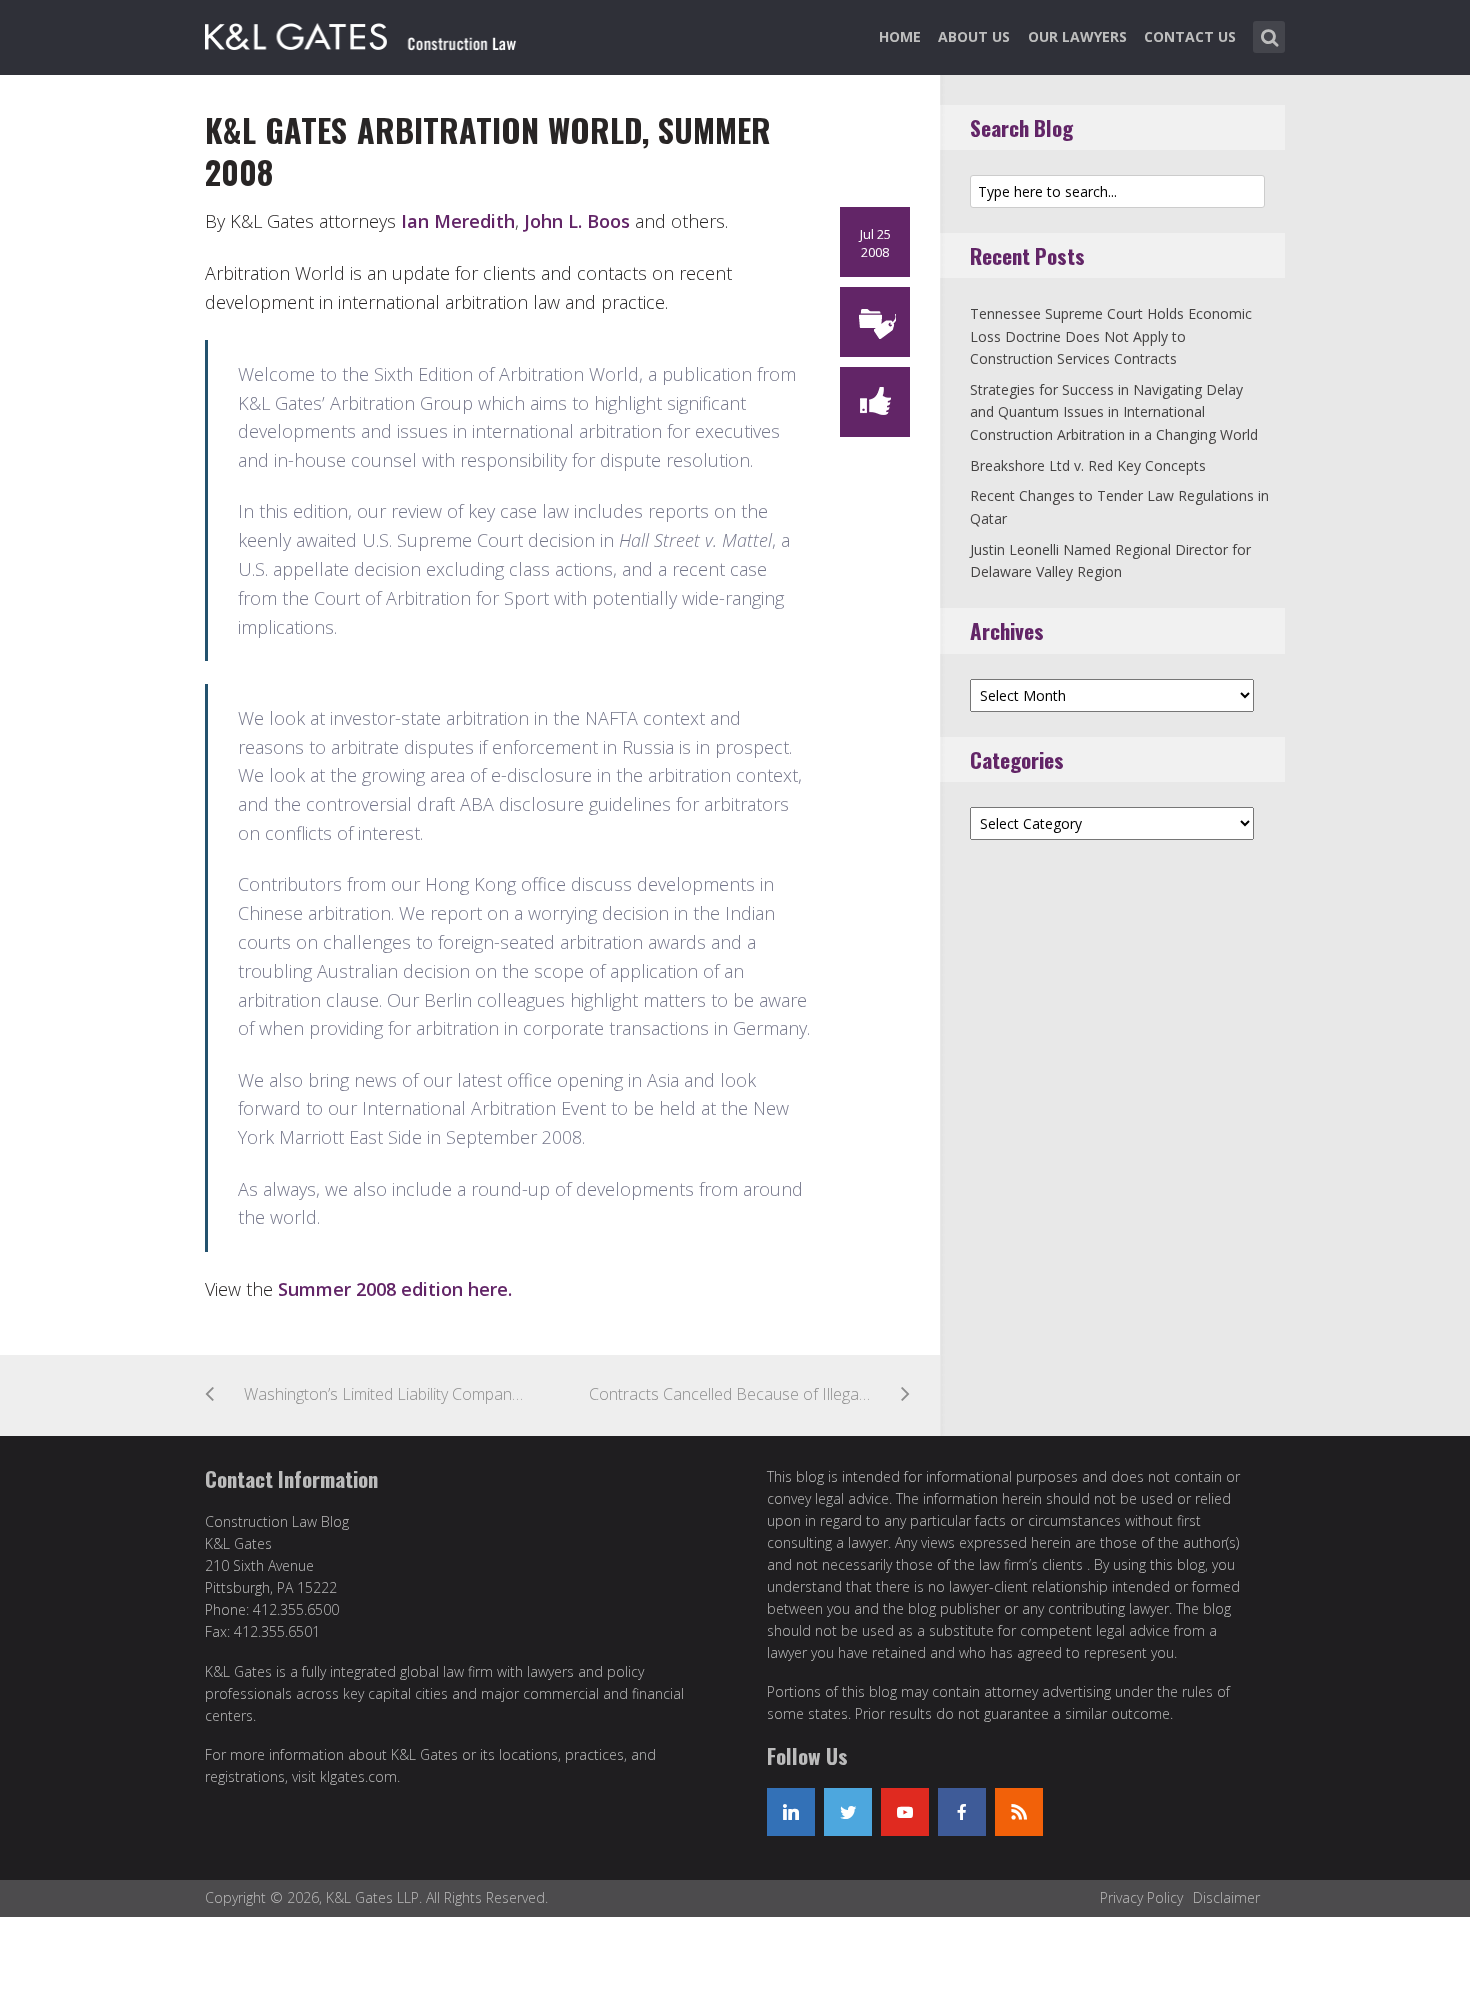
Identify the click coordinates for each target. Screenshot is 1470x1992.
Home (900, 36)
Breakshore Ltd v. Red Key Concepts (1088, 465)
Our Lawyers (1077, 36)
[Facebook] (962, 1812)
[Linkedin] (791, 1812)
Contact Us (1190, 36)
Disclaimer (1226, 1897)
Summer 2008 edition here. (395, 1289)
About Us (974, 36)
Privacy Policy (1141, 1897)
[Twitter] (848, 1812)
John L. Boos (577, 221)
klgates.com (358, 1776)
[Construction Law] (363, 33)
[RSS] (1019, 1812)
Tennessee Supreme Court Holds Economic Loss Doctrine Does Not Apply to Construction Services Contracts (1111, 336)
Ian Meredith (458, 221)
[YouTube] (905, 1812)
